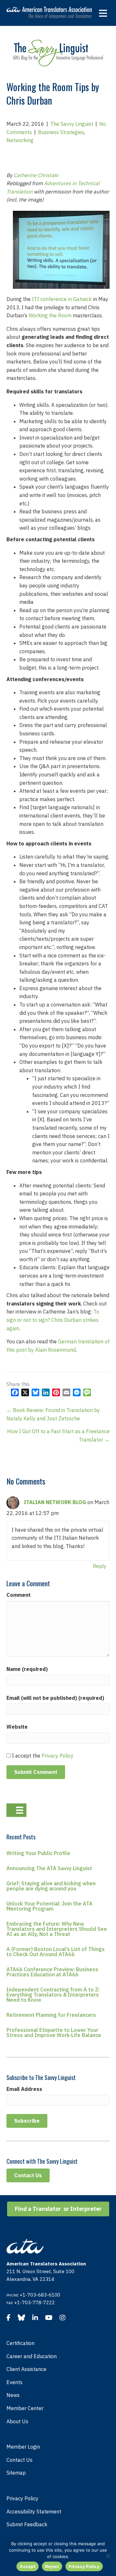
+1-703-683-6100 (40, 2295)
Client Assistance (26, 2369)
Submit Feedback (27, 2524)
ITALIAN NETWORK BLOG (55, 1502)
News (13, 2395)
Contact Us (19, 2460)
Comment (19, 1595)
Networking (20, 140)
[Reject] (108, 2556)
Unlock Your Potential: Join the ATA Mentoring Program (49, 1906)
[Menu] (16, 1810)
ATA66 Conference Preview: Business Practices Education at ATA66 (52, 1972)
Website (17, 1727)
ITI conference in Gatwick (62, 299)
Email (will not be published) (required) (55, 1698)
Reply (100, 1566)
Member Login (23, 2447)
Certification (20, 2343)
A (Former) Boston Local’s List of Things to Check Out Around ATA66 (56, 1952)
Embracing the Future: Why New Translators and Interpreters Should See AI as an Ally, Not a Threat (57, 1929)
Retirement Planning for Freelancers (51, 2015)
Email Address (24, 2089)
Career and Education (32, 2356)
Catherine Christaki (36, 175)
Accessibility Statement (34, 2512)
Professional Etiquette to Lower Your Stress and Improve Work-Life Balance (54, 2033)
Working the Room (50, 315)
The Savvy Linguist (72, 124)
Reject (52, 2566)
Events (15, 2382)
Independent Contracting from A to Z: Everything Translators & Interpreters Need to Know (53, 1995)
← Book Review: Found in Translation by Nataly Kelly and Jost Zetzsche (53, 1414)
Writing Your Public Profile (38, 1853)
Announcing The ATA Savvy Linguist (49, 1868)
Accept (28, 2566)
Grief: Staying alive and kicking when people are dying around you (51, 1886)
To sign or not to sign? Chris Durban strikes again (53, 1320)
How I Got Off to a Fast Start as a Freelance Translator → (58, 1435)
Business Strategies (61, 132)
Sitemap (16, 2473)
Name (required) (27, 1669)
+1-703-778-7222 (34, 2302)
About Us (17, 2421)
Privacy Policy (58, 1756)
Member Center (25, 2408)
